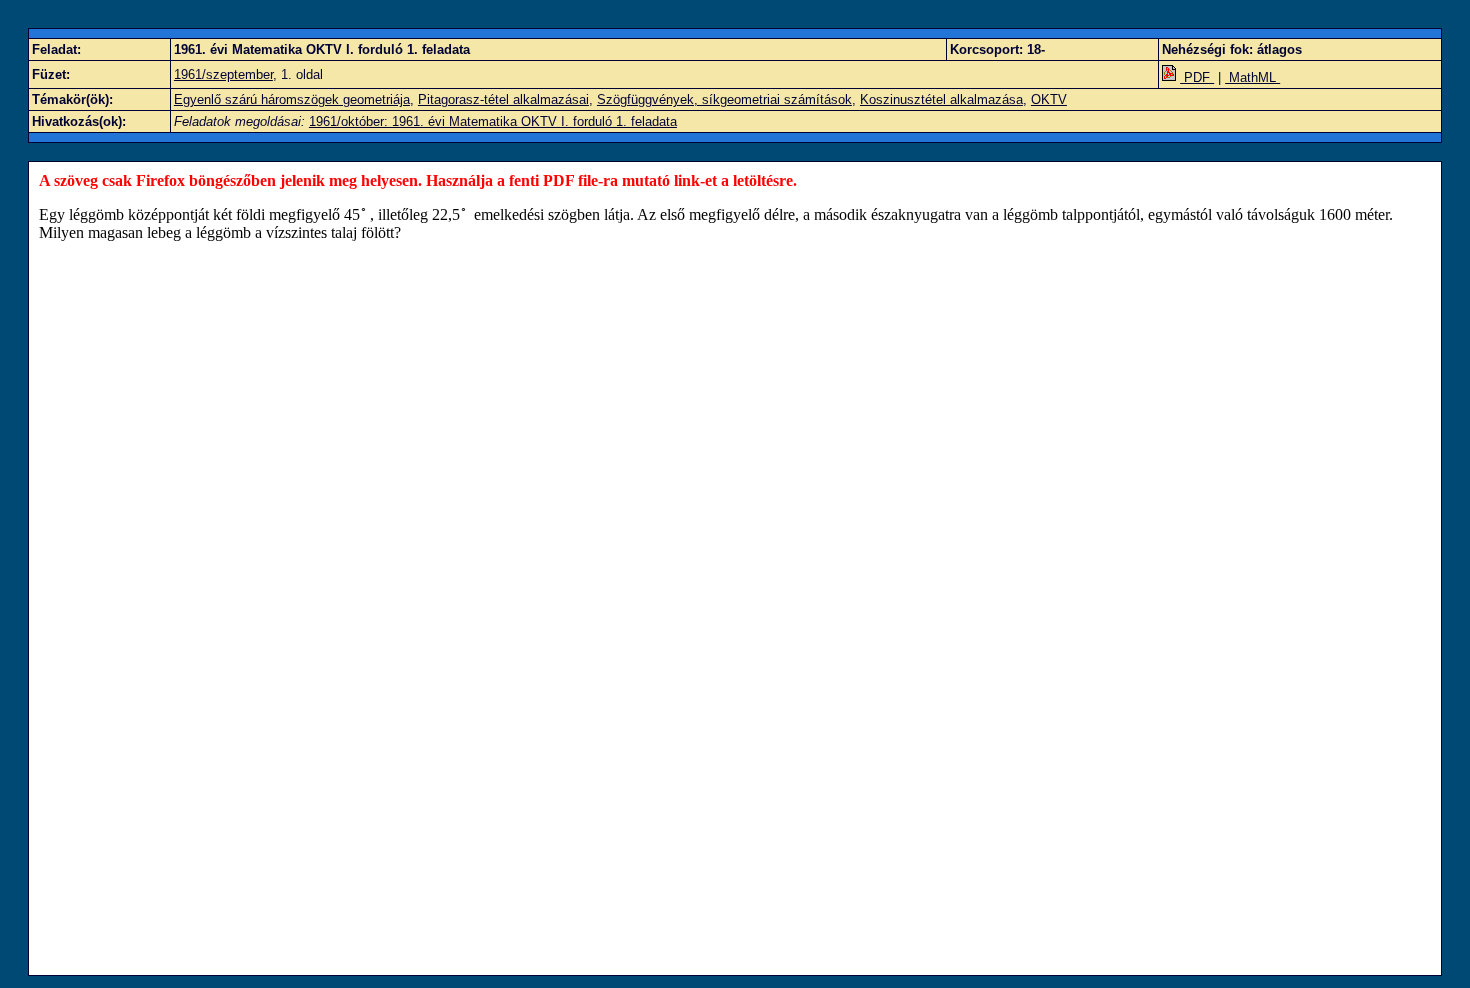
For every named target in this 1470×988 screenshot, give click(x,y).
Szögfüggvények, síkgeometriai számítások (724, 99)
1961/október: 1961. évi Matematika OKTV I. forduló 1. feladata (493, 121)
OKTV (1049, 99)
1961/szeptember (223, 74)
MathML (1252, 77)
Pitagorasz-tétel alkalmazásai (503, 99)
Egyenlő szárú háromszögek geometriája (292, 99)
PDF (1197, 77)
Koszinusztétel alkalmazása (941, 99)
